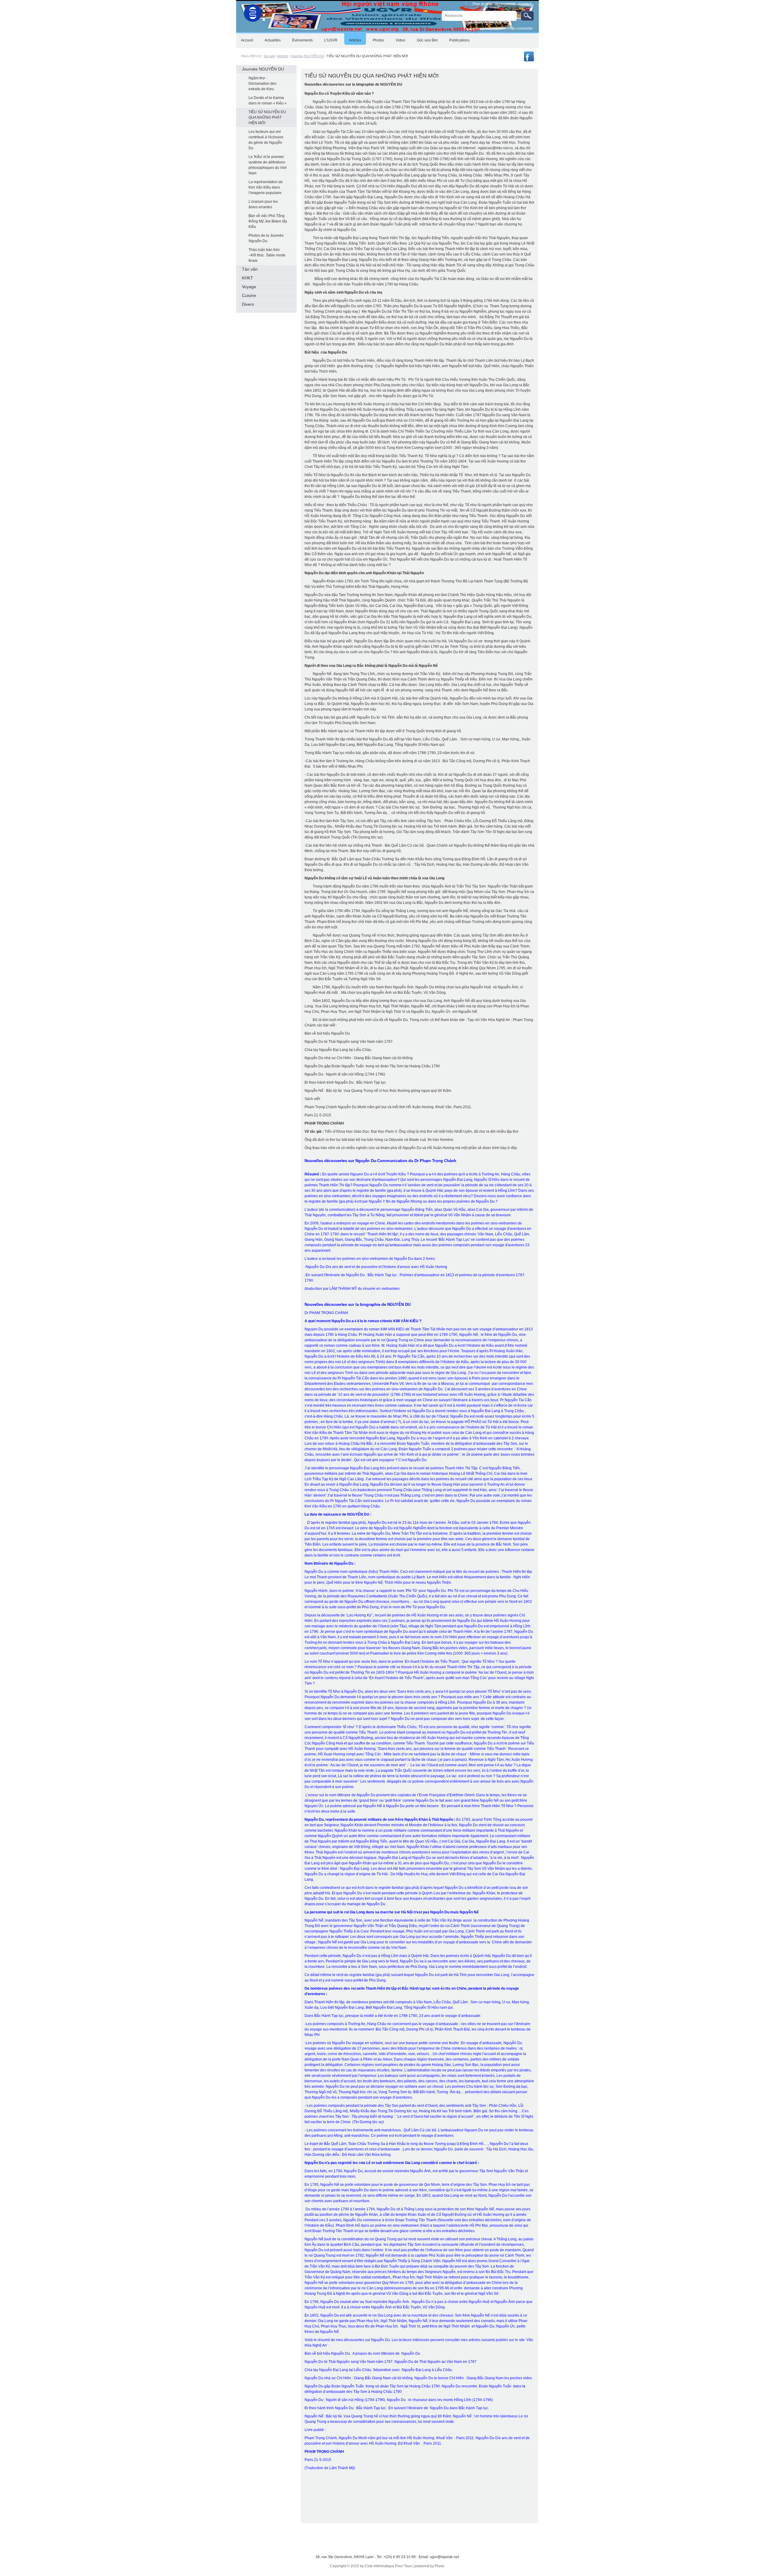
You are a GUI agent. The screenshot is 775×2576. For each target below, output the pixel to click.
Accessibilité (505, 4)
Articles (283, 56)
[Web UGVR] (251, 12)
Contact (525, 4)
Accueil (269, 56)
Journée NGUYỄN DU (307, 56)
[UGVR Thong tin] (530, 61)
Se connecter (522, 28)
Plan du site (482, 4)
